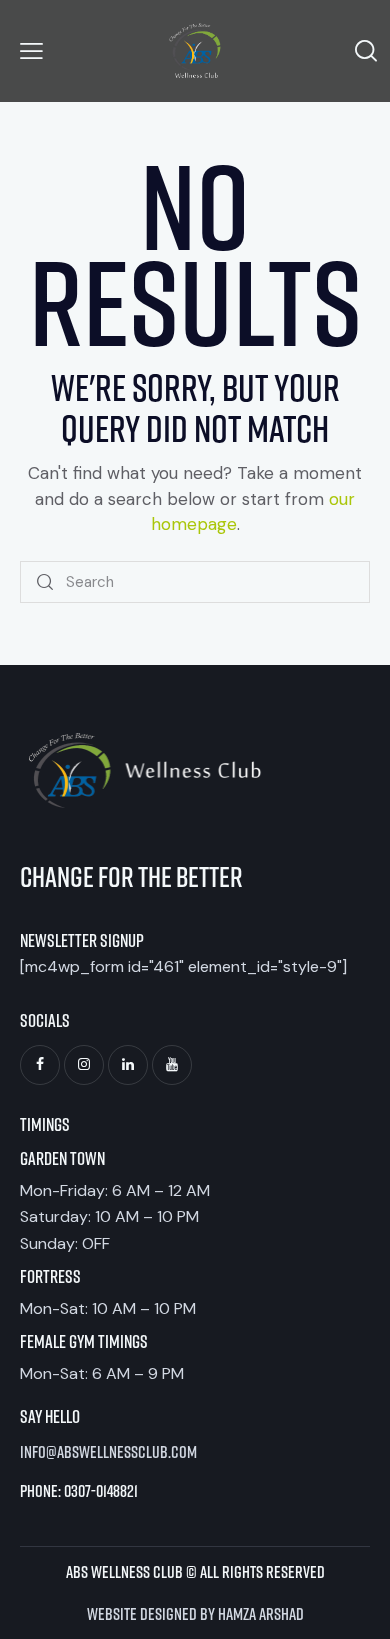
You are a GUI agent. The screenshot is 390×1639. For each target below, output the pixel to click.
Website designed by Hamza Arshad (195, 1613)
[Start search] (46, 582)
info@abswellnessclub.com (108, 1451)
